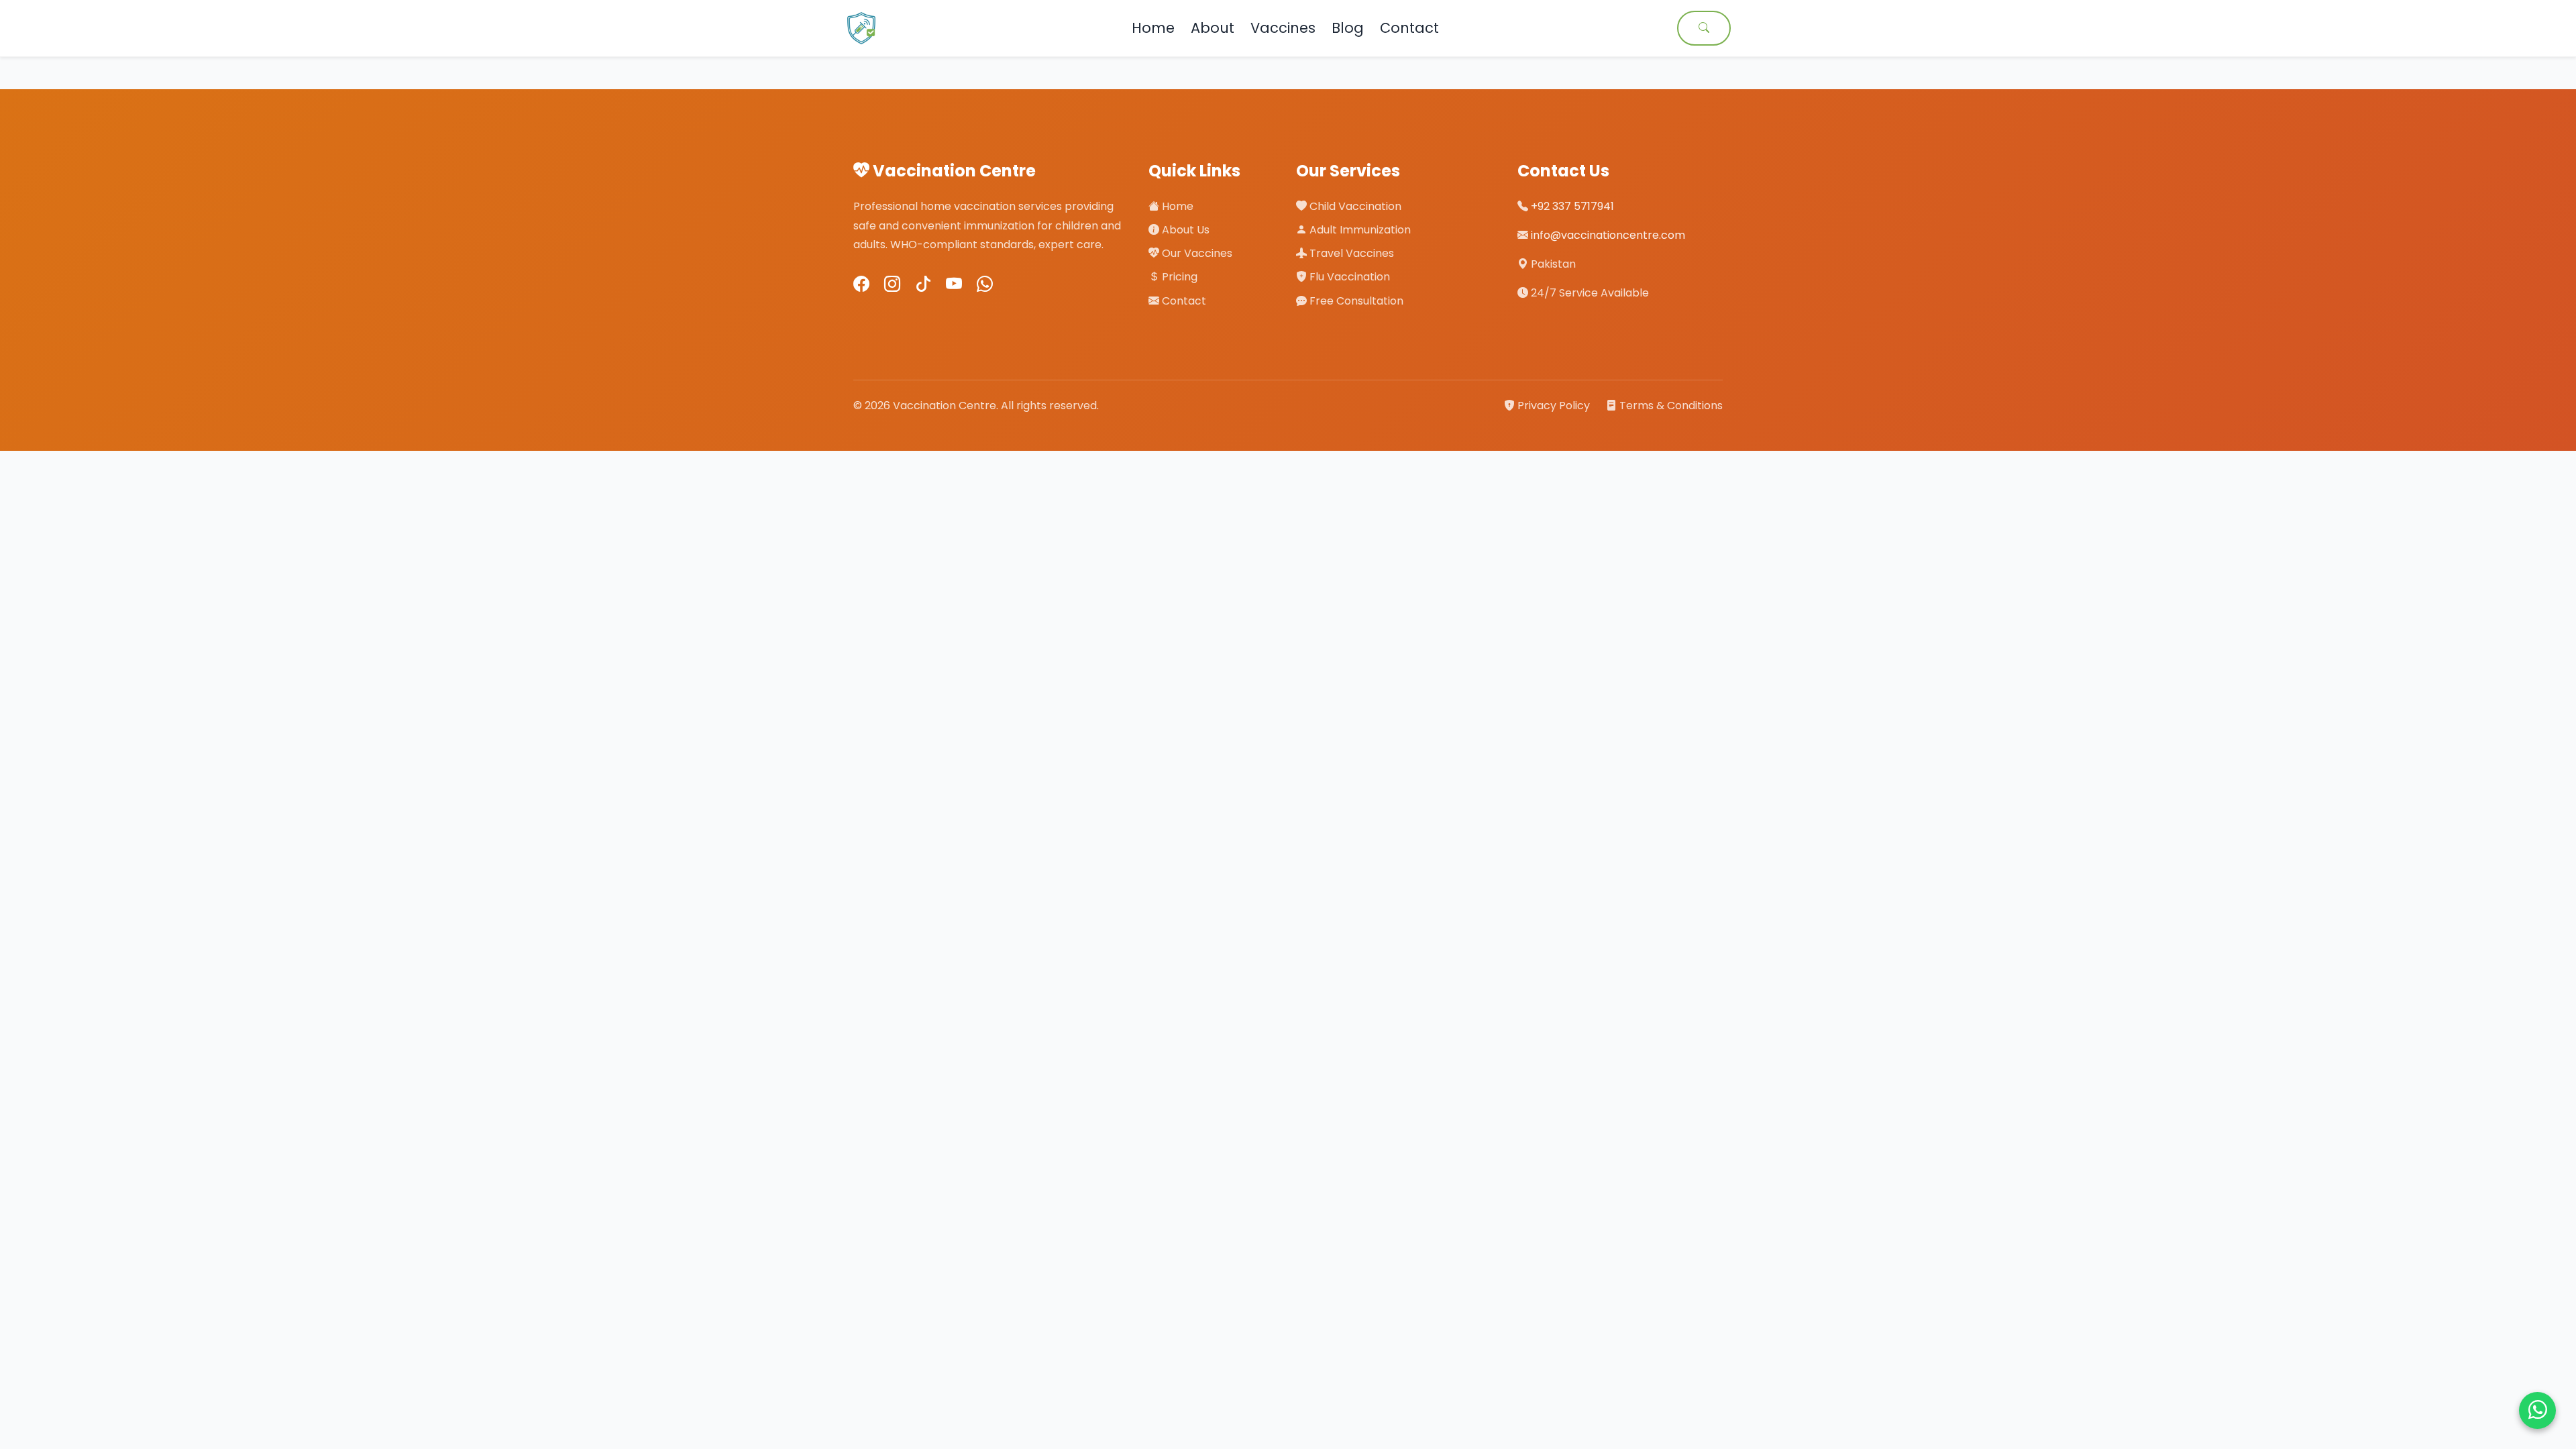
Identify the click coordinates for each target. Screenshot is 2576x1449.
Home (1153, 28)
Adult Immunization (1359, 230)
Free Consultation (1355, 301)
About (1213, 28)
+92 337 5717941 (1572, 206)
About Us (1184, 230)
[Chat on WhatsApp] (2537, 1410)
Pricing (1178, 277)
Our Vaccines (1196, 253)
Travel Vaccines (1350, 253)
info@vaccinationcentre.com (1608, 235)
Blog (1348, 28)
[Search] (1704, 28)
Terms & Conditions (1670, 406)
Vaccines (1283, 28)
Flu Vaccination (1348, 277)
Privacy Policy (1554, 406)
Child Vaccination (1354, 206)
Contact (1409, 28)
